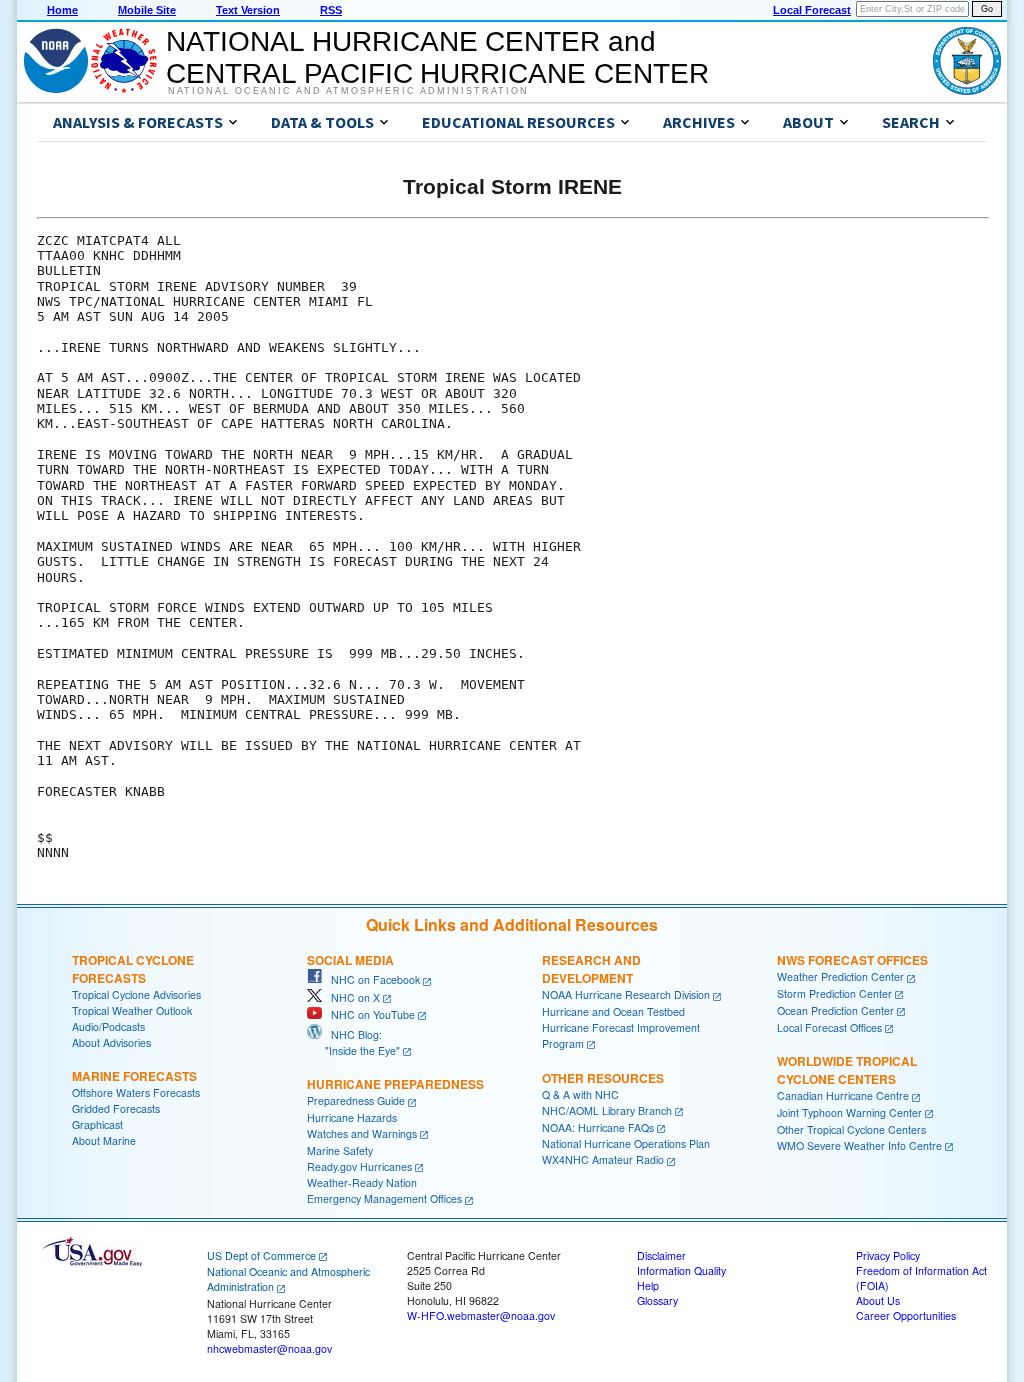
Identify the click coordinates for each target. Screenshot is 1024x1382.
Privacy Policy (888, 1255)
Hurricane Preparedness (395, 1084)
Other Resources (603, 1078)
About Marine (104, 1140)
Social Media (350, 960)
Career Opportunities (906, 1315)
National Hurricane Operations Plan (626, 1143)
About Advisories (111, 1042)
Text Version (248, 10)
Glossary (657, 1300)
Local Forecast (812, 10)
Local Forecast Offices (829, 1027)
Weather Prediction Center (840, 976)
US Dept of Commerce (261, 1255)
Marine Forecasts (134, 1076)
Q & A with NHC (580, 1094)
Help (648, 1285)
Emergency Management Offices (384, 1198)
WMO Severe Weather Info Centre (859, 1145)
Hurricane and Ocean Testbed (613, 1011)
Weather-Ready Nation (362, 1182)
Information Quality (681, 1270)
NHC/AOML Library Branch (607, 1110)
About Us (878, 1300)
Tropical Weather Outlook (132, 1010)
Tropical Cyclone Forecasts (133, 969)
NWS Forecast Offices (852, 960)
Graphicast (97, 1124)
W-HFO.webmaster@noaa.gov (481, 1315)
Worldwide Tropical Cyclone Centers (847, 1070)
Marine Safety (340, 1150)
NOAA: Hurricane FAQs (598, 1127)
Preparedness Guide (356, 1100)
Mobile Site (147, 10)
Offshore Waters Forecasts (136, 1092)
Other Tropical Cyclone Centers (851, 1129)
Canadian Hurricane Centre (843, 1095)
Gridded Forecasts (116, 1108)
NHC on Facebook (371, 979)
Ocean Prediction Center (835, 1010)
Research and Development (591, 969)
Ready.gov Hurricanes (359, 1166)
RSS (331, 10)
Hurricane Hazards (352, 1117)
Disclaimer (661, 1255)
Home (62, 10)
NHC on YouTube (368, 1014)
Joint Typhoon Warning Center (849, 1112)
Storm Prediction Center (834, 993)
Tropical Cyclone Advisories (136, 994)
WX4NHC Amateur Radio (603, 1159)
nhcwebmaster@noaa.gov (269, 1348)
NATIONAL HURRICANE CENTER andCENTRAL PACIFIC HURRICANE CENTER (437, 57)
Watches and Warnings (362, 1133)
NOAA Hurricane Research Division (626, 994)
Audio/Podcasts (108, 1026)
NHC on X (351, 997)
